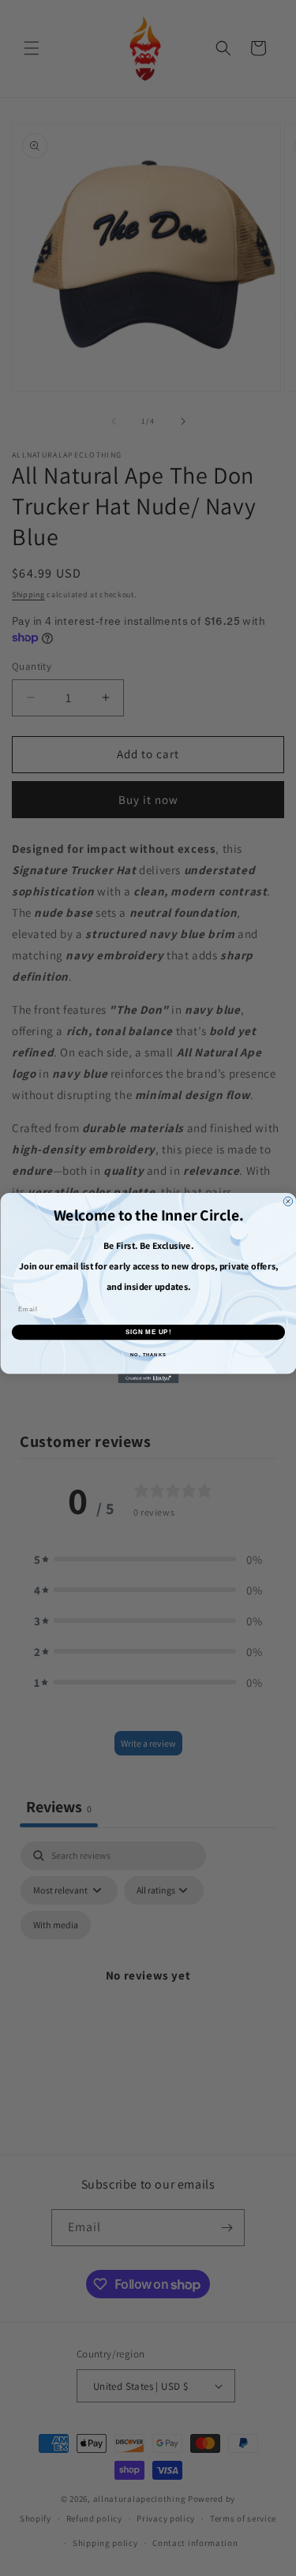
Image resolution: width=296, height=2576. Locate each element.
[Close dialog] (288, 1202)
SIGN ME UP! (148, 1332)
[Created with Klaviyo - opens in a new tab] (148, 1378)
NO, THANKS (148, 1355)
